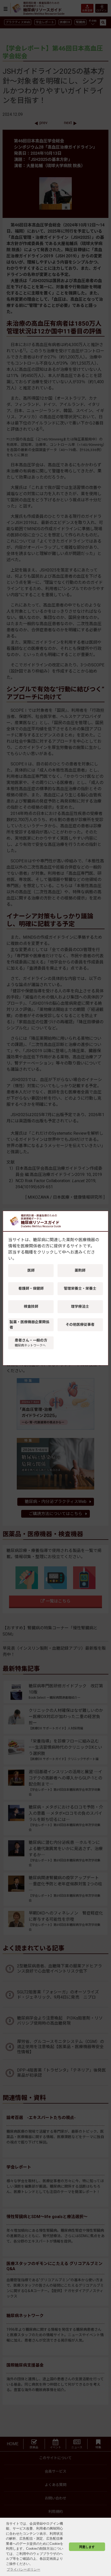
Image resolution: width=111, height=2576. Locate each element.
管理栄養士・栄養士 (80, 1288)
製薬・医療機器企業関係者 (29, 1325)
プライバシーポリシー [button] (23, 2569)
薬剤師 (80, 1270)
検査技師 (31, 1306)
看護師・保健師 (31, 1288)
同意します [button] (87, 2547)
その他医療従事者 (80, 1324)
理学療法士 (80, 1306)
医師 (31, 1270)
